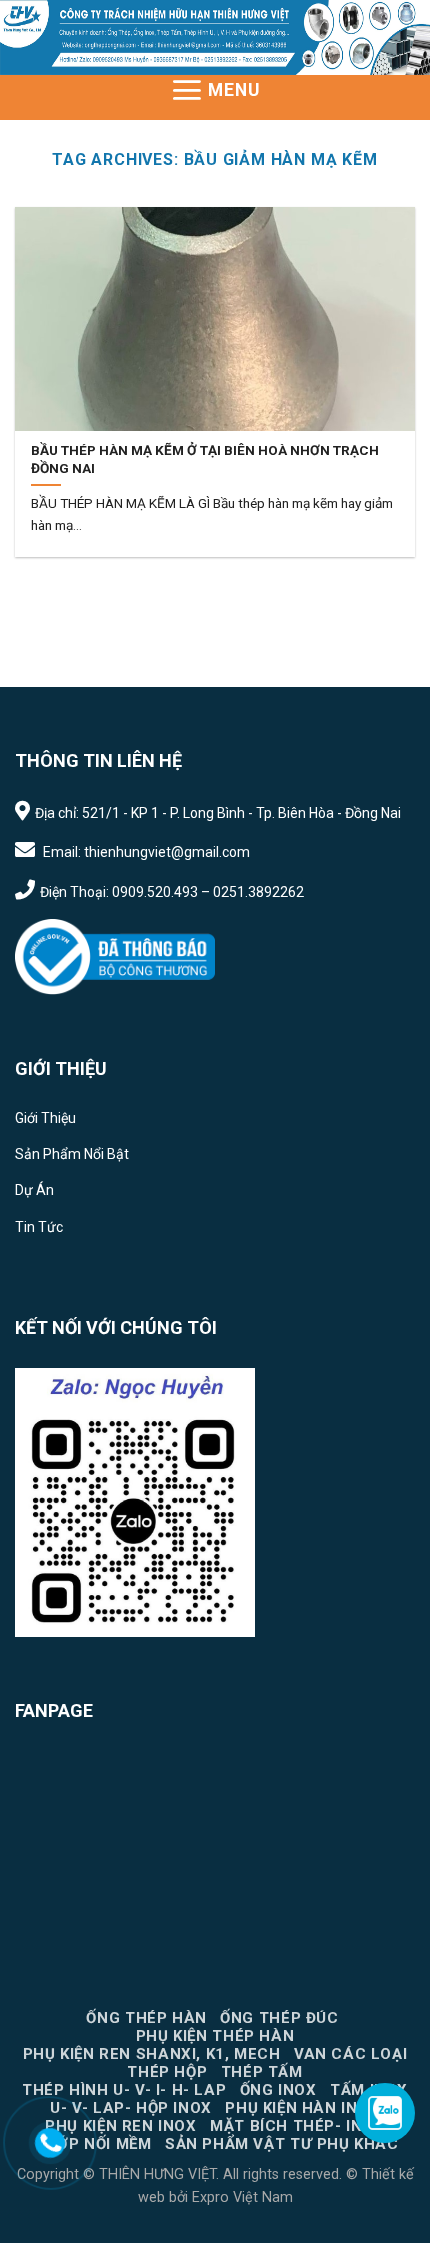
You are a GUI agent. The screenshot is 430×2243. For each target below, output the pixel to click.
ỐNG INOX (278, 2090)
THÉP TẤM (262, 2072)
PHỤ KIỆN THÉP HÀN (215, 2036)
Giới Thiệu (45, 1118)
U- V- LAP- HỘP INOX (131, 2108)
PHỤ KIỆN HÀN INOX (302, 2108)
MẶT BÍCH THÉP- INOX (297, 2126)
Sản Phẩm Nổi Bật (72, 1154)
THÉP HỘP (167, 2072)
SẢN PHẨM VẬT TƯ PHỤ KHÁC (282, 2144)
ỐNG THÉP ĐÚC (279, 2018)
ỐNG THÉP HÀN (146, 2018)
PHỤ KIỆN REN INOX (120, 2126)
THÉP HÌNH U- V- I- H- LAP (124, 2090)
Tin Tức (39, 1227)
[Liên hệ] (50, 2142)
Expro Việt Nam (240, 2197)
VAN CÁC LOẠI (350, 2054)
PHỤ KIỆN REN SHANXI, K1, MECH (152, 2054)
